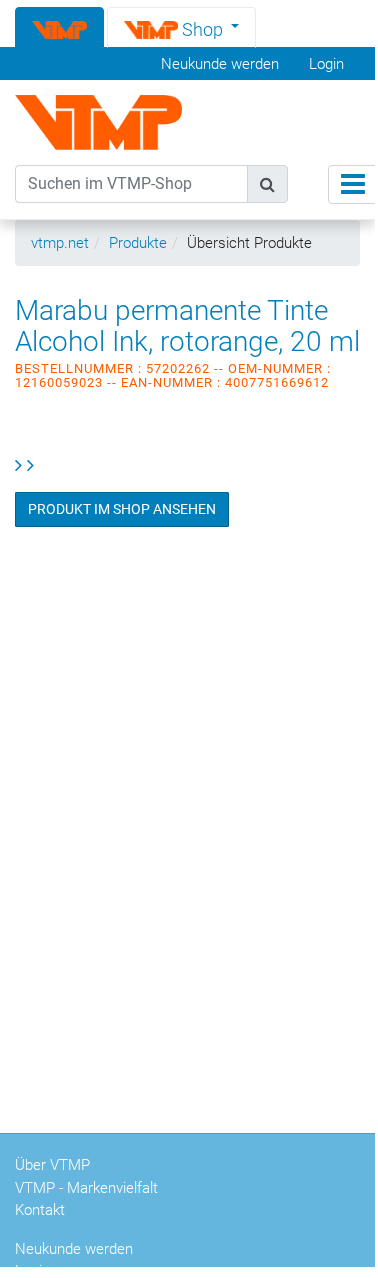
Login (326, 64)
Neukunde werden (220, 64)
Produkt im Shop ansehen (122, 509)
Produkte (138, 243)
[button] (182, 27)
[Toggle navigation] (353, 184)
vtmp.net (60, 243)
